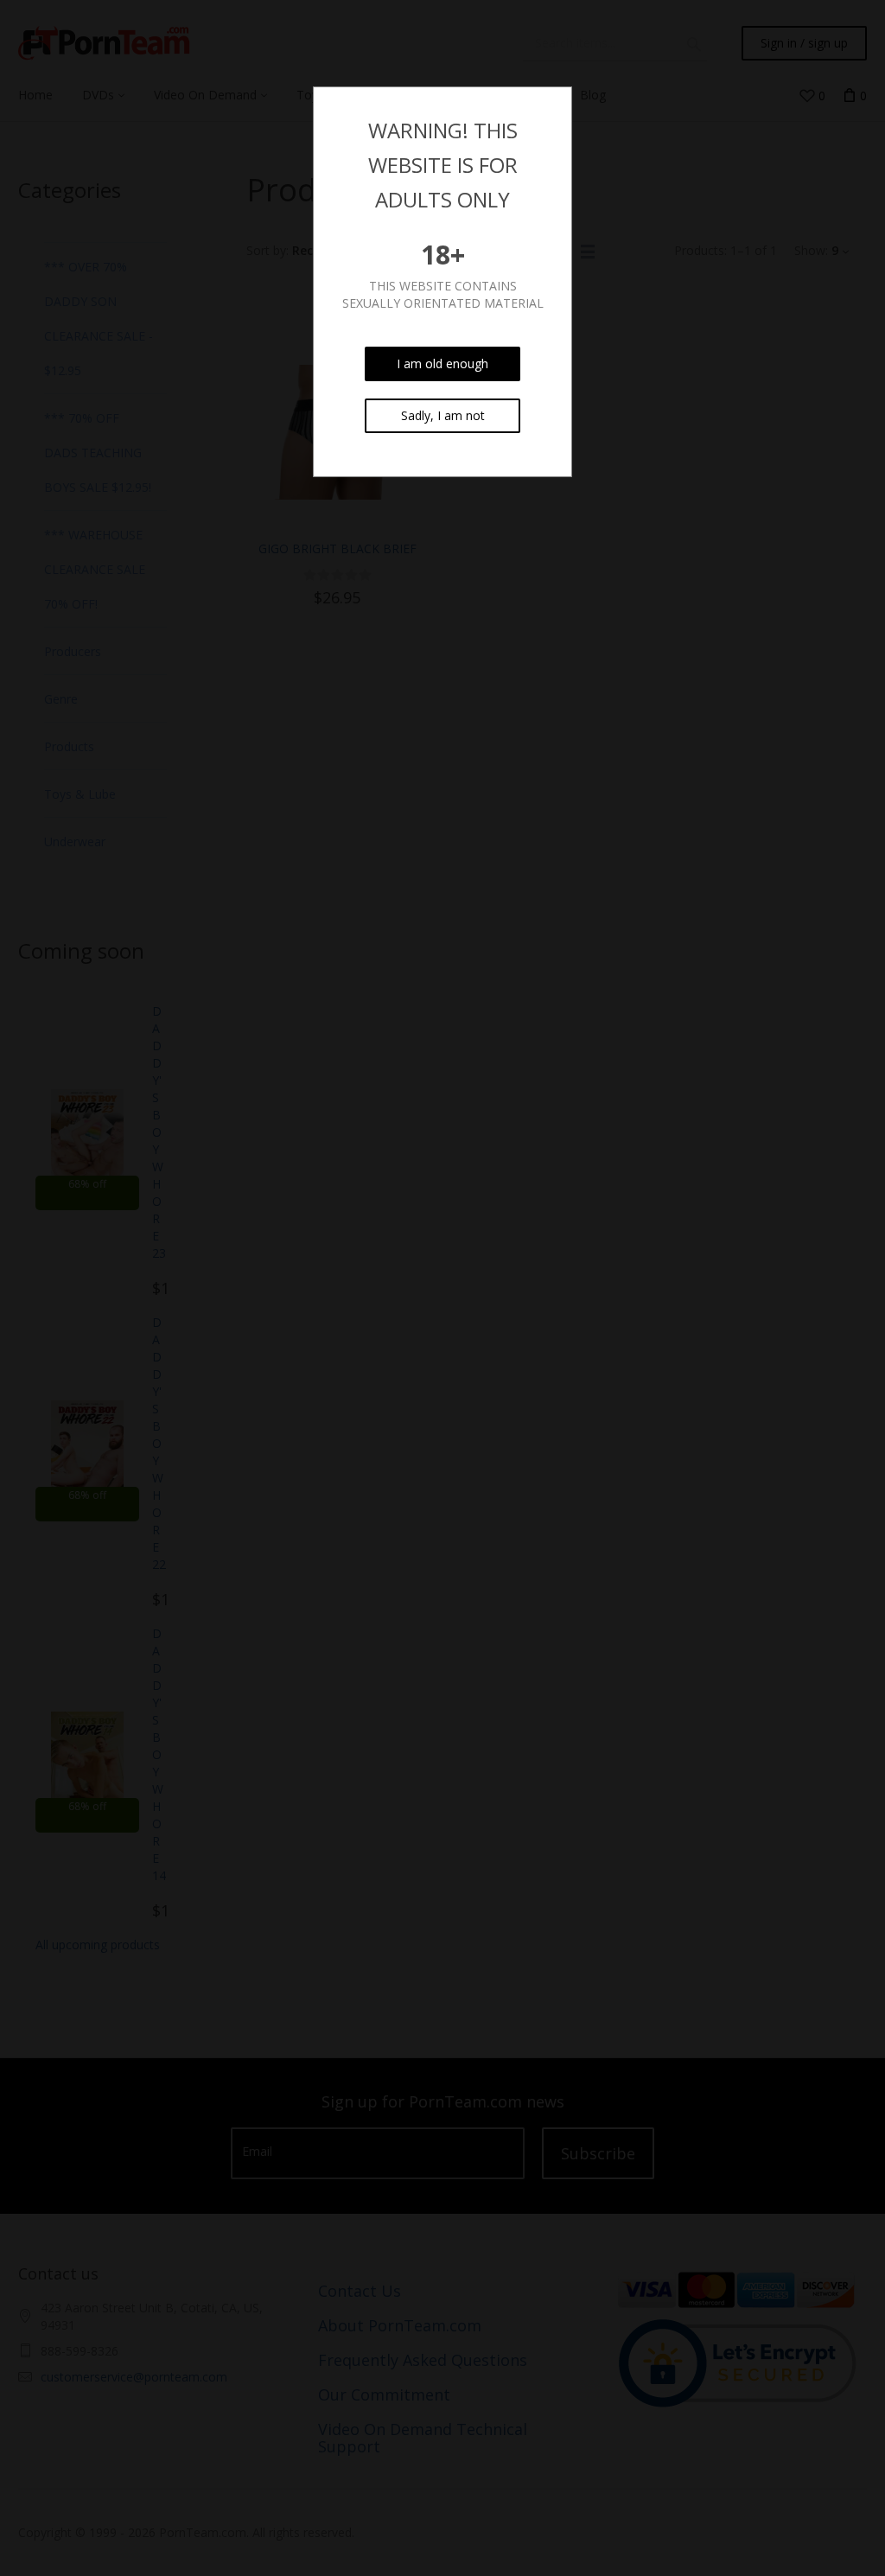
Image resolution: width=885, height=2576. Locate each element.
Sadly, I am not (443, 415)
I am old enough (442, 363)
